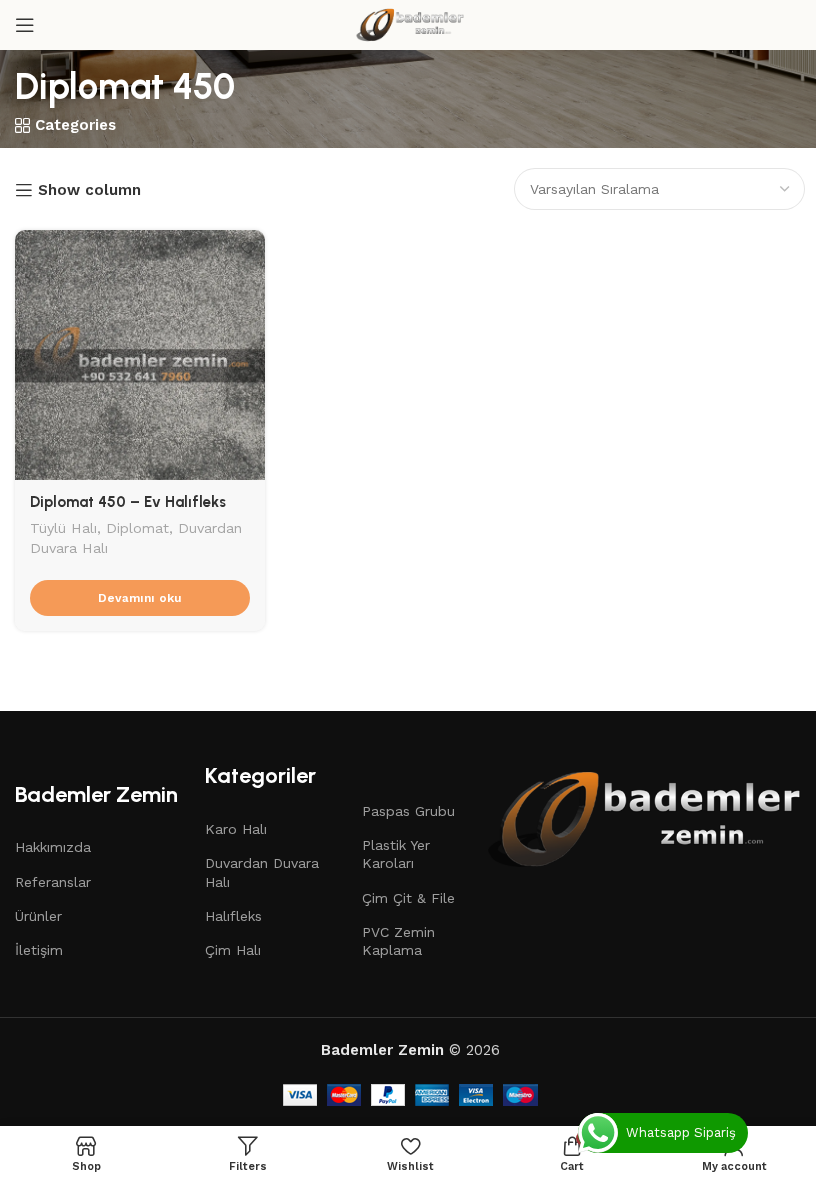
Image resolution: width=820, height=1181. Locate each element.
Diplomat (137, 528)
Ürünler (38, 916)
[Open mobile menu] (25, 25)
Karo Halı (236, 829)
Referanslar (53, 882)
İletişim (39, 950)
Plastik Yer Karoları (396, 854)
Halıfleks (233, 916)
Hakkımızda (53, 847)
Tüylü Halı (63, 528)
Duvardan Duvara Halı (262, 872)
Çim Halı (233, 950)
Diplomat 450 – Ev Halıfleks (128, 502)
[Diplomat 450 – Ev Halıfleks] (140, 355)
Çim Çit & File (408, 898)
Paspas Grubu (408, 811)
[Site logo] (410, 24)
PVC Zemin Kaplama (398, 941)
